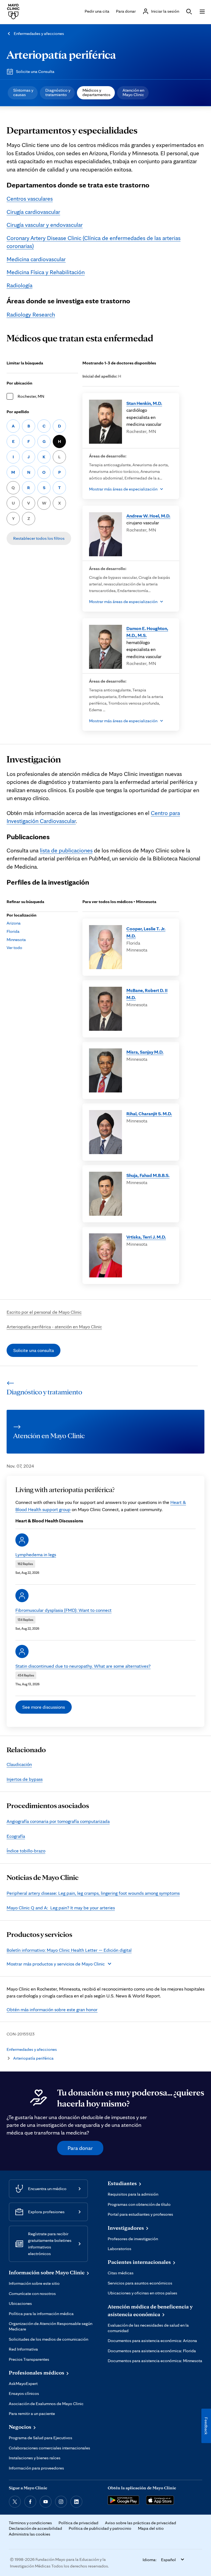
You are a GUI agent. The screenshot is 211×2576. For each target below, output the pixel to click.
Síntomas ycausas (23, 92)
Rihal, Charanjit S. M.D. (149, 1113)
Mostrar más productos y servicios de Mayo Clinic (56, 1964)
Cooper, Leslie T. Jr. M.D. (146, 932)
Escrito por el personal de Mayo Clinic (44, 1312)
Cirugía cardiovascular (33, 212)
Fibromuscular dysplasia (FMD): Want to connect (63, 1610)
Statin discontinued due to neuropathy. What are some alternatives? (83, 1666)
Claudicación (19, 1764)
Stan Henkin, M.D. (144, 403)
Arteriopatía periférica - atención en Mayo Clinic (54, 1327)
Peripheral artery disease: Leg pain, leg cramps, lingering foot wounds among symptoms (93, 1893)
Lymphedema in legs (36, 1554)
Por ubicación (20, 383)
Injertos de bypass (25, 1779)
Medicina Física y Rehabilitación (46, 272)
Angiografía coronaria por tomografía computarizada (58, 1821)
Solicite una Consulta (35, 71)
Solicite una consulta (34, 1350)
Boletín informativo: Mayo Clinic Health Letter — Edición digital (69, 1950)
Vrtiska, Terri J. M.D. (146, 1237)
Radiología (20, 285)
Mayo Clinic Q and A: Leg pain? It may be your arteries (61, 1908)
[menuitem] (23, 93)
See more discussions (44, 1707)
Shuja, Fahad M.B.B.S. (148, 1175)
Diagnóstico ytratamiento (58, 92)
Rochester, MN (31, 396)
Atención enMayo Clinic (133, 92)
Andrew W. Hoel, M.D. (148, 516)
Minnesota (16, 940)
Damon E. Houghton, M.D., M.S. (147, 632)
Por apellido (18, 412)
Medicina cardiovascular (36, 259)
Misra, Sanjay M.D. (145, 1052)
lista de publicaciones (66, 850)
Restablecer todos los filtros (39, 538)
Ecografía (16, 1836)
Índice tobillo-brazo (26, 1851)
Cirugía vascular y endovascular (45, 225)
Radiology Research (31, 314)
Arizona (14, 923)
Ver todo (14, 948)
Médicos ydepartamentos (96, 92)
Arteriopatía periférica (61, 54)
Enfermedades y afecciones (39, 33)
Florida (13, 931)
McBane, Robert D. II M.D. (147, 994)
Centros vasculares (30, 198)
